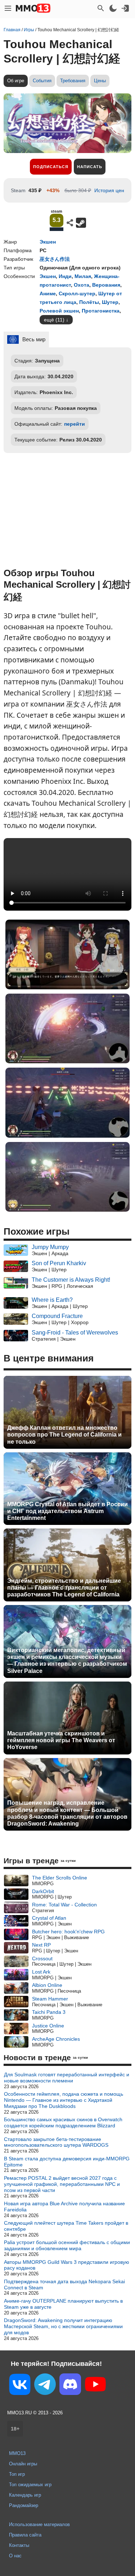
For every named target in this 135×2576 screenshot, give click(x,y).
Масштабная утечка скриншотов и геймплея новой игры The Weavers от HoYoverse (61, 1740)
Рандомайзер (24, 2505)
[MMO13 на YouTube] (95, 2386)
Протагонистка (101, 311)
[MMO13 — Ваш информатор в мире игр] (33, 8)
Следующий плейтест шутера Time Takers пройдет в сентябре (66, 2226)
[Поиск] (101, 8)
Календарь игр (25, 2495)
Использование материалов (39, 2524)
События (42, 81)
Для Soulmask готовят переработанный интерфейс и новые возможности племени (67, 2078)
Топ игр (17, 2474)
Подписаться (51, 167)
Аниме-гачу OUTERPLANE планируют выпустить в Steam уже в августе (63, 2304)
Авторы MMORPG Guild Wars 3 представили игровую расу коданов (67, 2265)
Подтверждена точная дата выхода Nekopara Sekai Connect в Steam (64, 2284)
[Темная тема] (113, 8)
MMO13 (17, 2453)
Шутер (110, 302)
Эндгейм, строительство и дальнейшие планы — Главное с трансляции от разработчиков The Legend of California (64, 1588)
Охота (82, 285)
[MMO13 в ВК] (20, 2386)
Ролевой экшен (59, 311)
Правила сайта (25, 2535)
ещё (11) (54, 320)
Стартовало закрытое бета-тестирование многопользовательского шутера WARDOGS (56, 2142)
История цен (109, 190)
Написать (90, 167)
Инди (65, 276)
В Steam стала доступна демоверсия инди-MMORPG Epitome (67, 2162)
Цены (100, 81)
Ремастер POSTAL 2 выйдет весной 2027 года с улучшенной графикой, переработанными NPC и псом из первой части (62, 2184)
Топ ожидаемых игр (30, 2485)
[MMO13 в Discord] (70, 2386)
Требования (73, 81)
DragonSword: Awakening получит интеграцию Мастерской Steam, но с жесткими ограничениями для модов (63, 2326)
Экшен (48, 242)
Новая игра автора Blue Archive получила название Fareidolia (64, 2207)
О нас (15, 2556)
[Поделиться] (70, 223)
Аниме (48, 293)
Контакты (19, 2545)
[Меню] (8, 8)
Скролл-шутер (77, 293)
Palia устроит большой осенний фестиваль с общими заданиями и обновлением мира (67, 2245)
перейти (75, 424)
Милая (83, 276)
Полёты (89, 302)
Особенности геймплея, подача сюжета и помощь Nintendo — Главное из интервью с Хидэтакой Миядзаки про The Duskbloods (64, 2100)
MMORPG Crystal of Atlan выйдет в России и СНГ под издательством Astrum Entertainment (67, 1511)
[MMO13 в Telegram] (45, 2386)
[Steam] (81, 223)
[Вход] (125, 8)
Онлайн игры (23, 2464)
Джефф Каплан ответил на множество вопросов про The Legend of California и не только (64, 1435)
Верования (106, 285)
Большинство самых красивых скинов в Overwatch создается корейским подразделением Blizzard (63, 2122)
